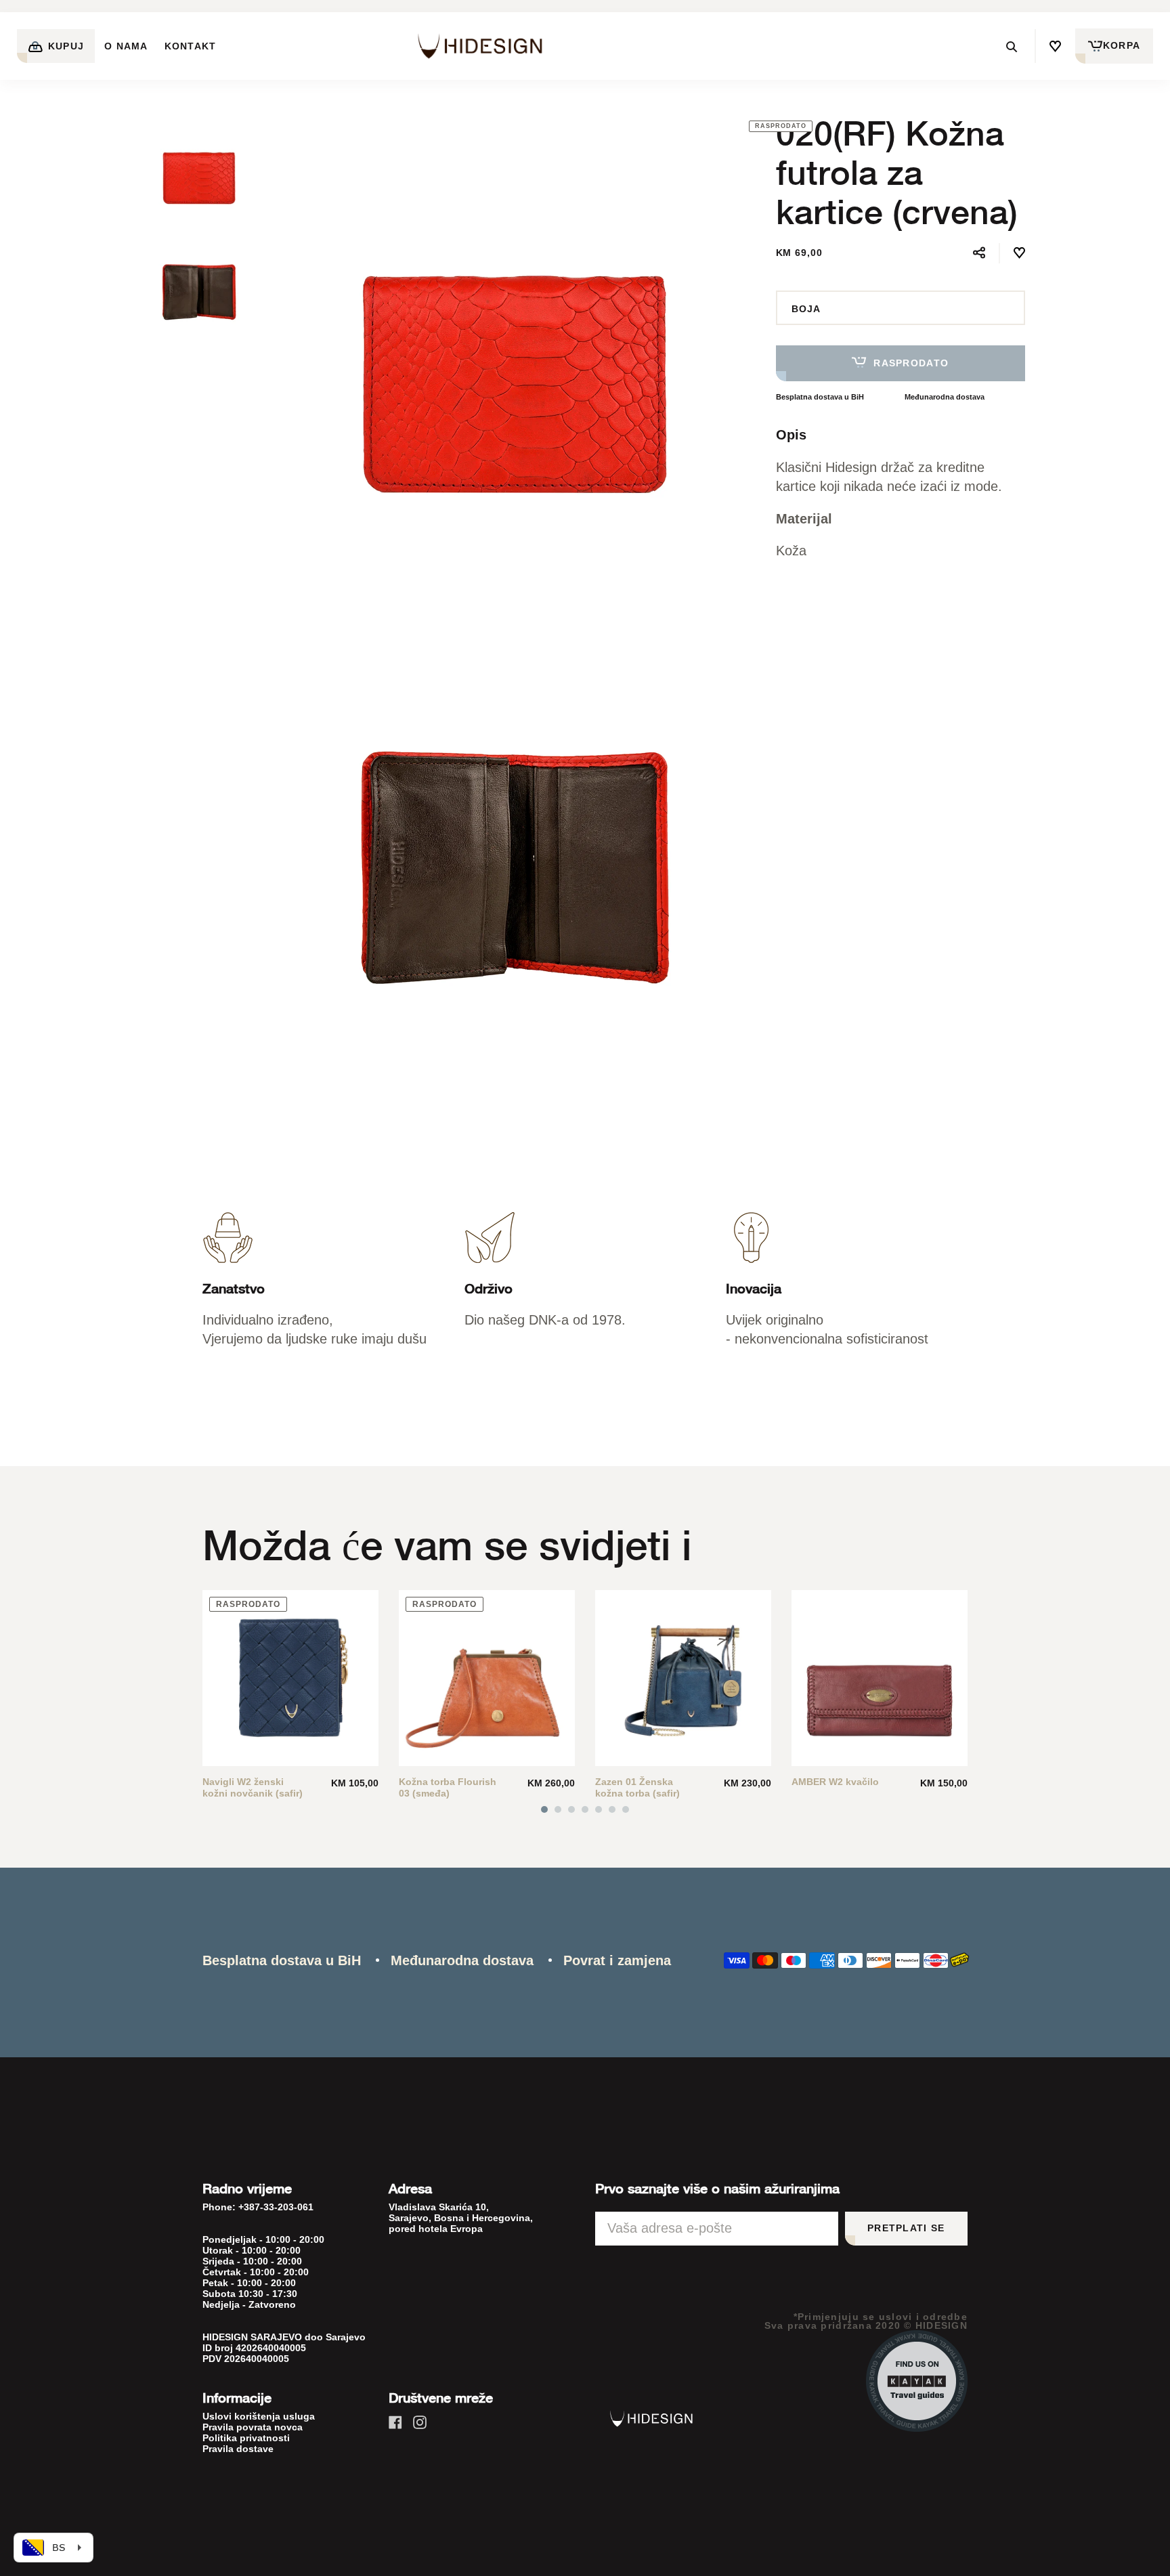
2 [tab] (558, 1809)
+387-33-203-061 (276, 2207)
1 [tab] (544, 1809)
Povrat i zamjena (617, 1960)
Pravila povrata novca (253, 2427)
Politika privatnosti (246, 2438)
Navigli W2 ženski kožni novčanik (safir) (253, 1787)
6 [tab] (612, 1809)
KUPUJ (65, 46)
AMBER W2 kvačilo (835, 1782)
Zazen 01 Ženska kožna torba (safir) (637, 1787)
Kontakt (191, 46)
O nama (126, 46)
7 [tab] (626, 1809)
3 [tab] (571, 1809)
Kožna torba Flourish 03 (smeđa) (448, 1787)
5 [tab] (599, 1809)
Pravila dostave (238, 2449)
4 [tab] (585, 1809)
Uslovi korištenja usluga (259, 2416)
